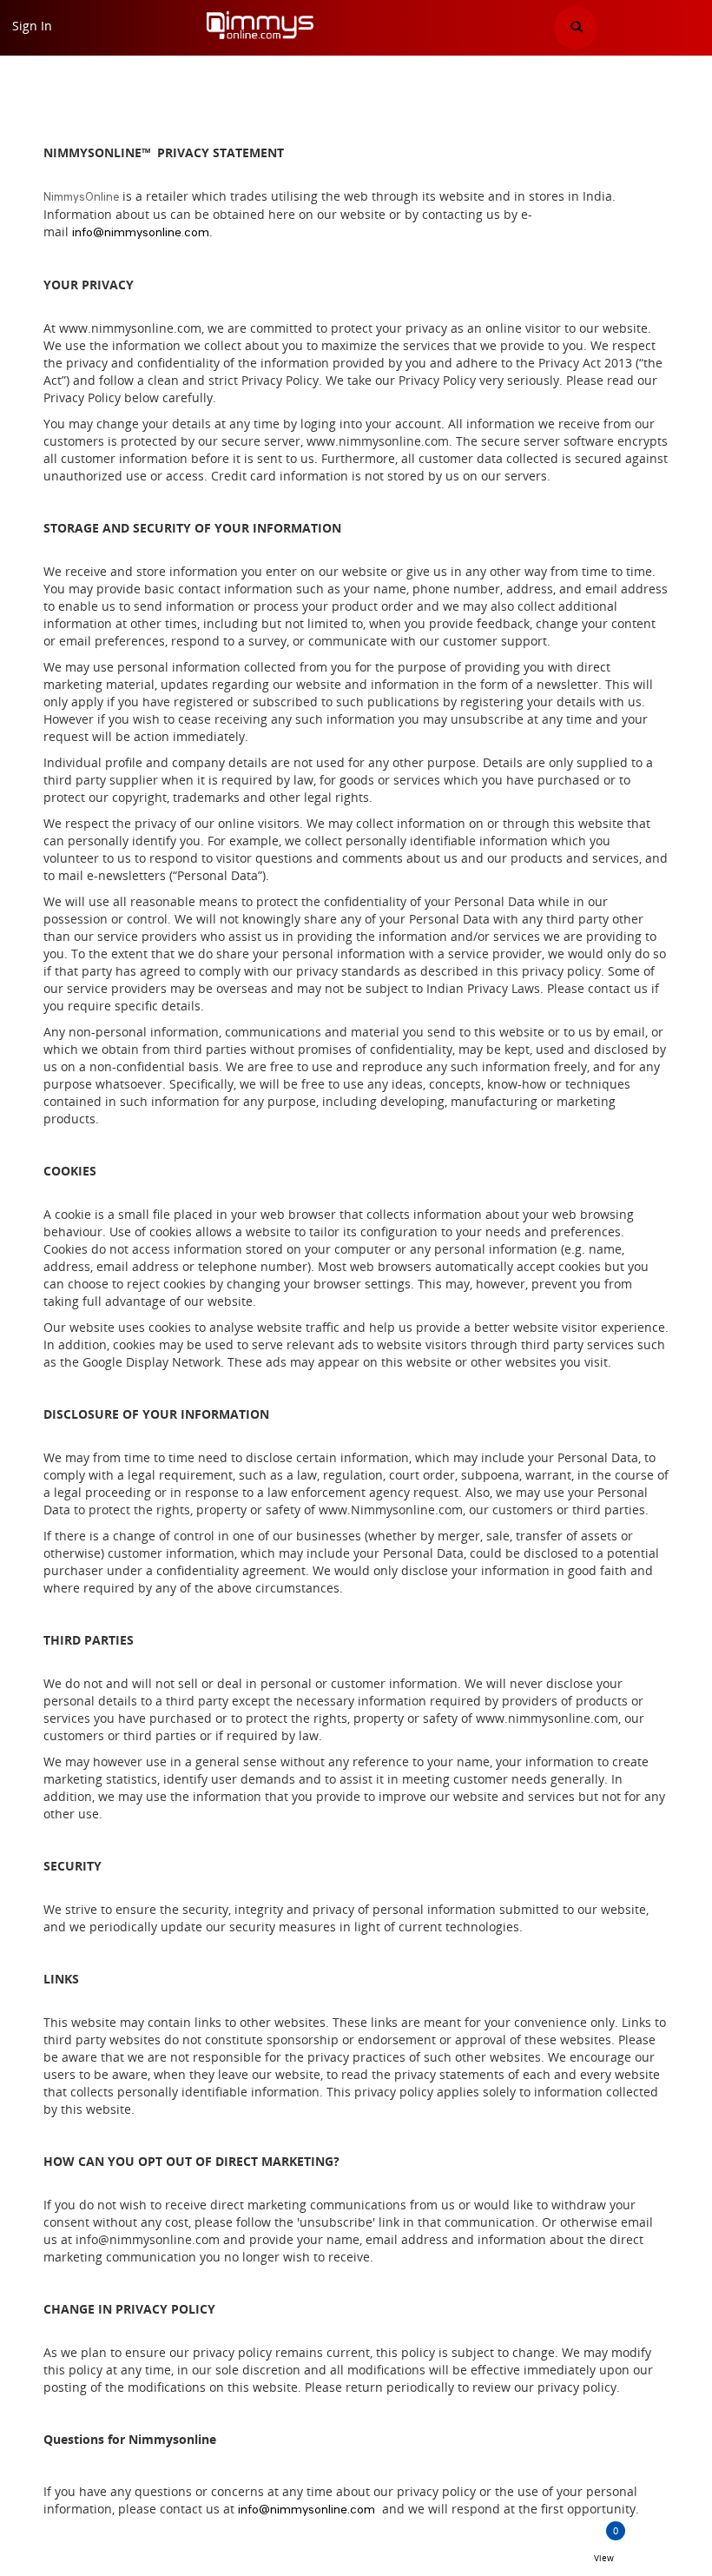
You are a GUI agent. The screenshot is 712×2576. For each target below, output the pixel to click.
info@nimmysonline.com (141, 233)
